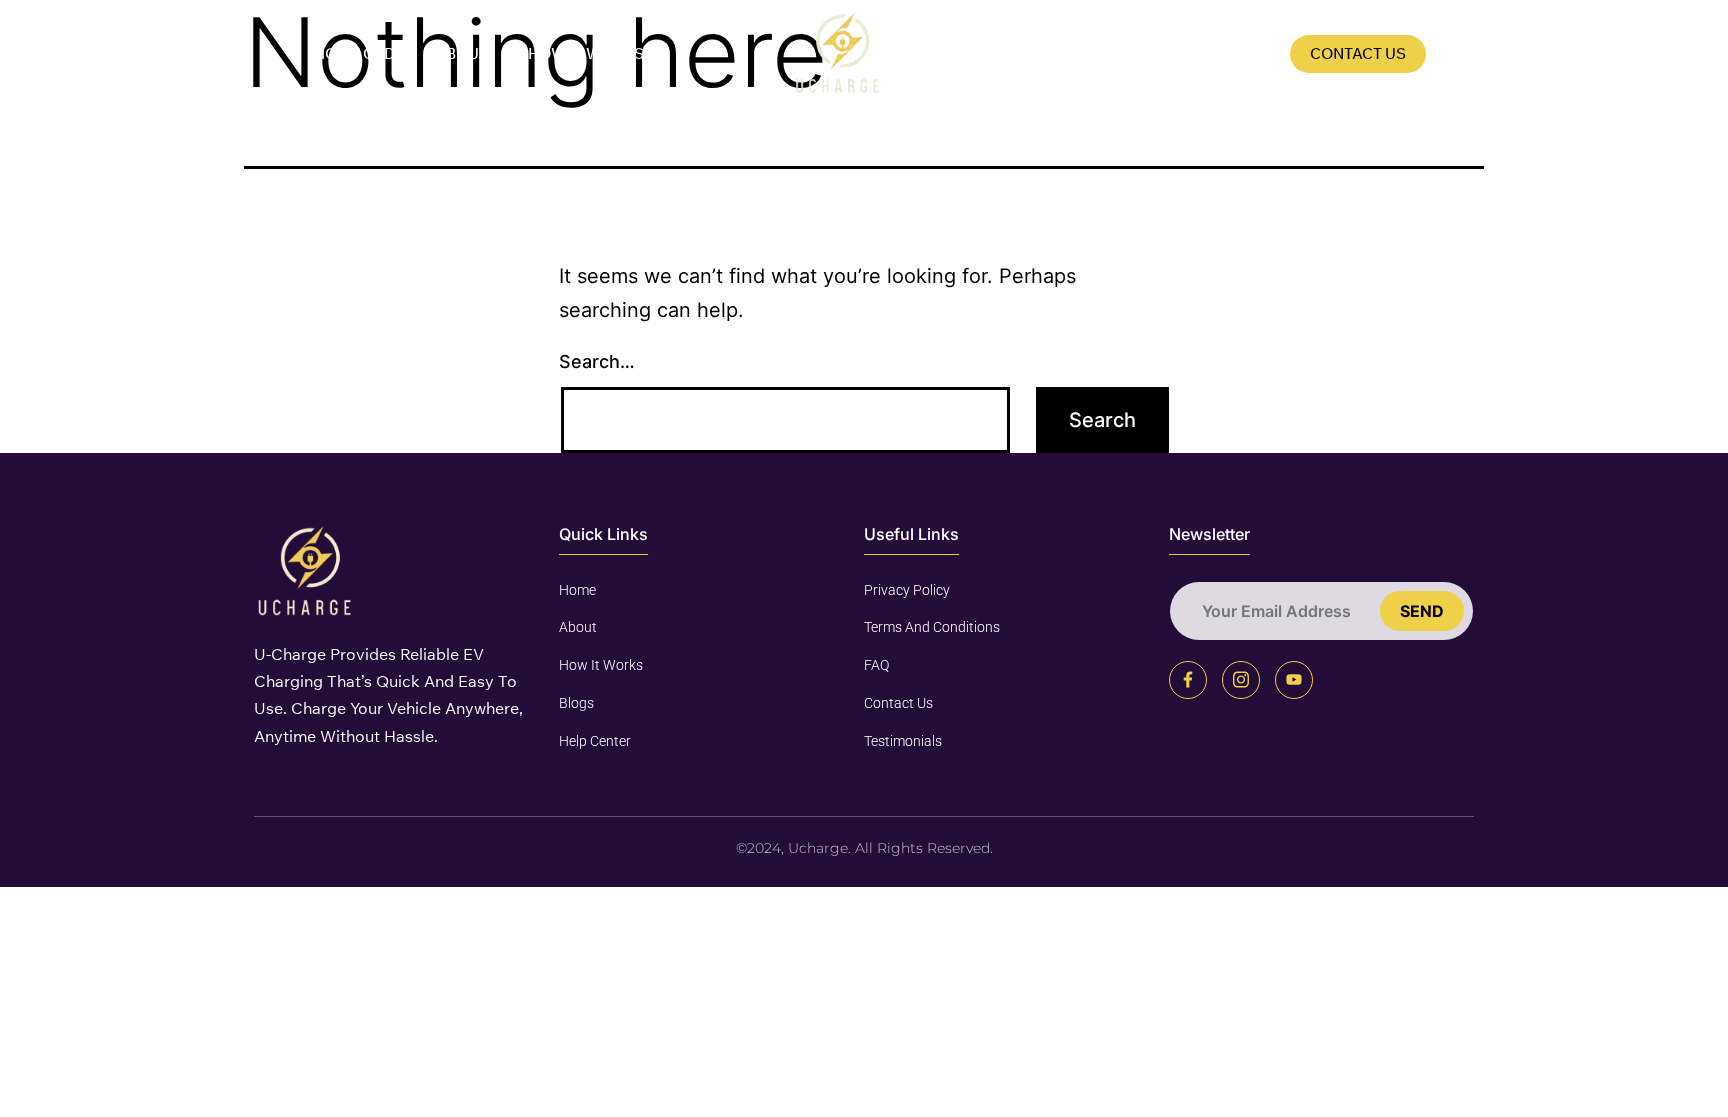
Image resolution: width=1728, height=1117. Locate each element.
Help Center (595, 741)
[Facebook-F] (1188, 680)
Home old (354, 53)
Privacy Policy (907, 590)
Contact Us (1358, 53)
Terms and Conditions (932, 627)
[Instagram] (1241, 680)
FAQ (1163, 53)
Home (577, 590)
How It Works (586, 53)
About (461, 53)
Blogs (1244, 53)
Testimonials (903, 741)
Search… (597, 361)
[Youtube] (1294, 680)
